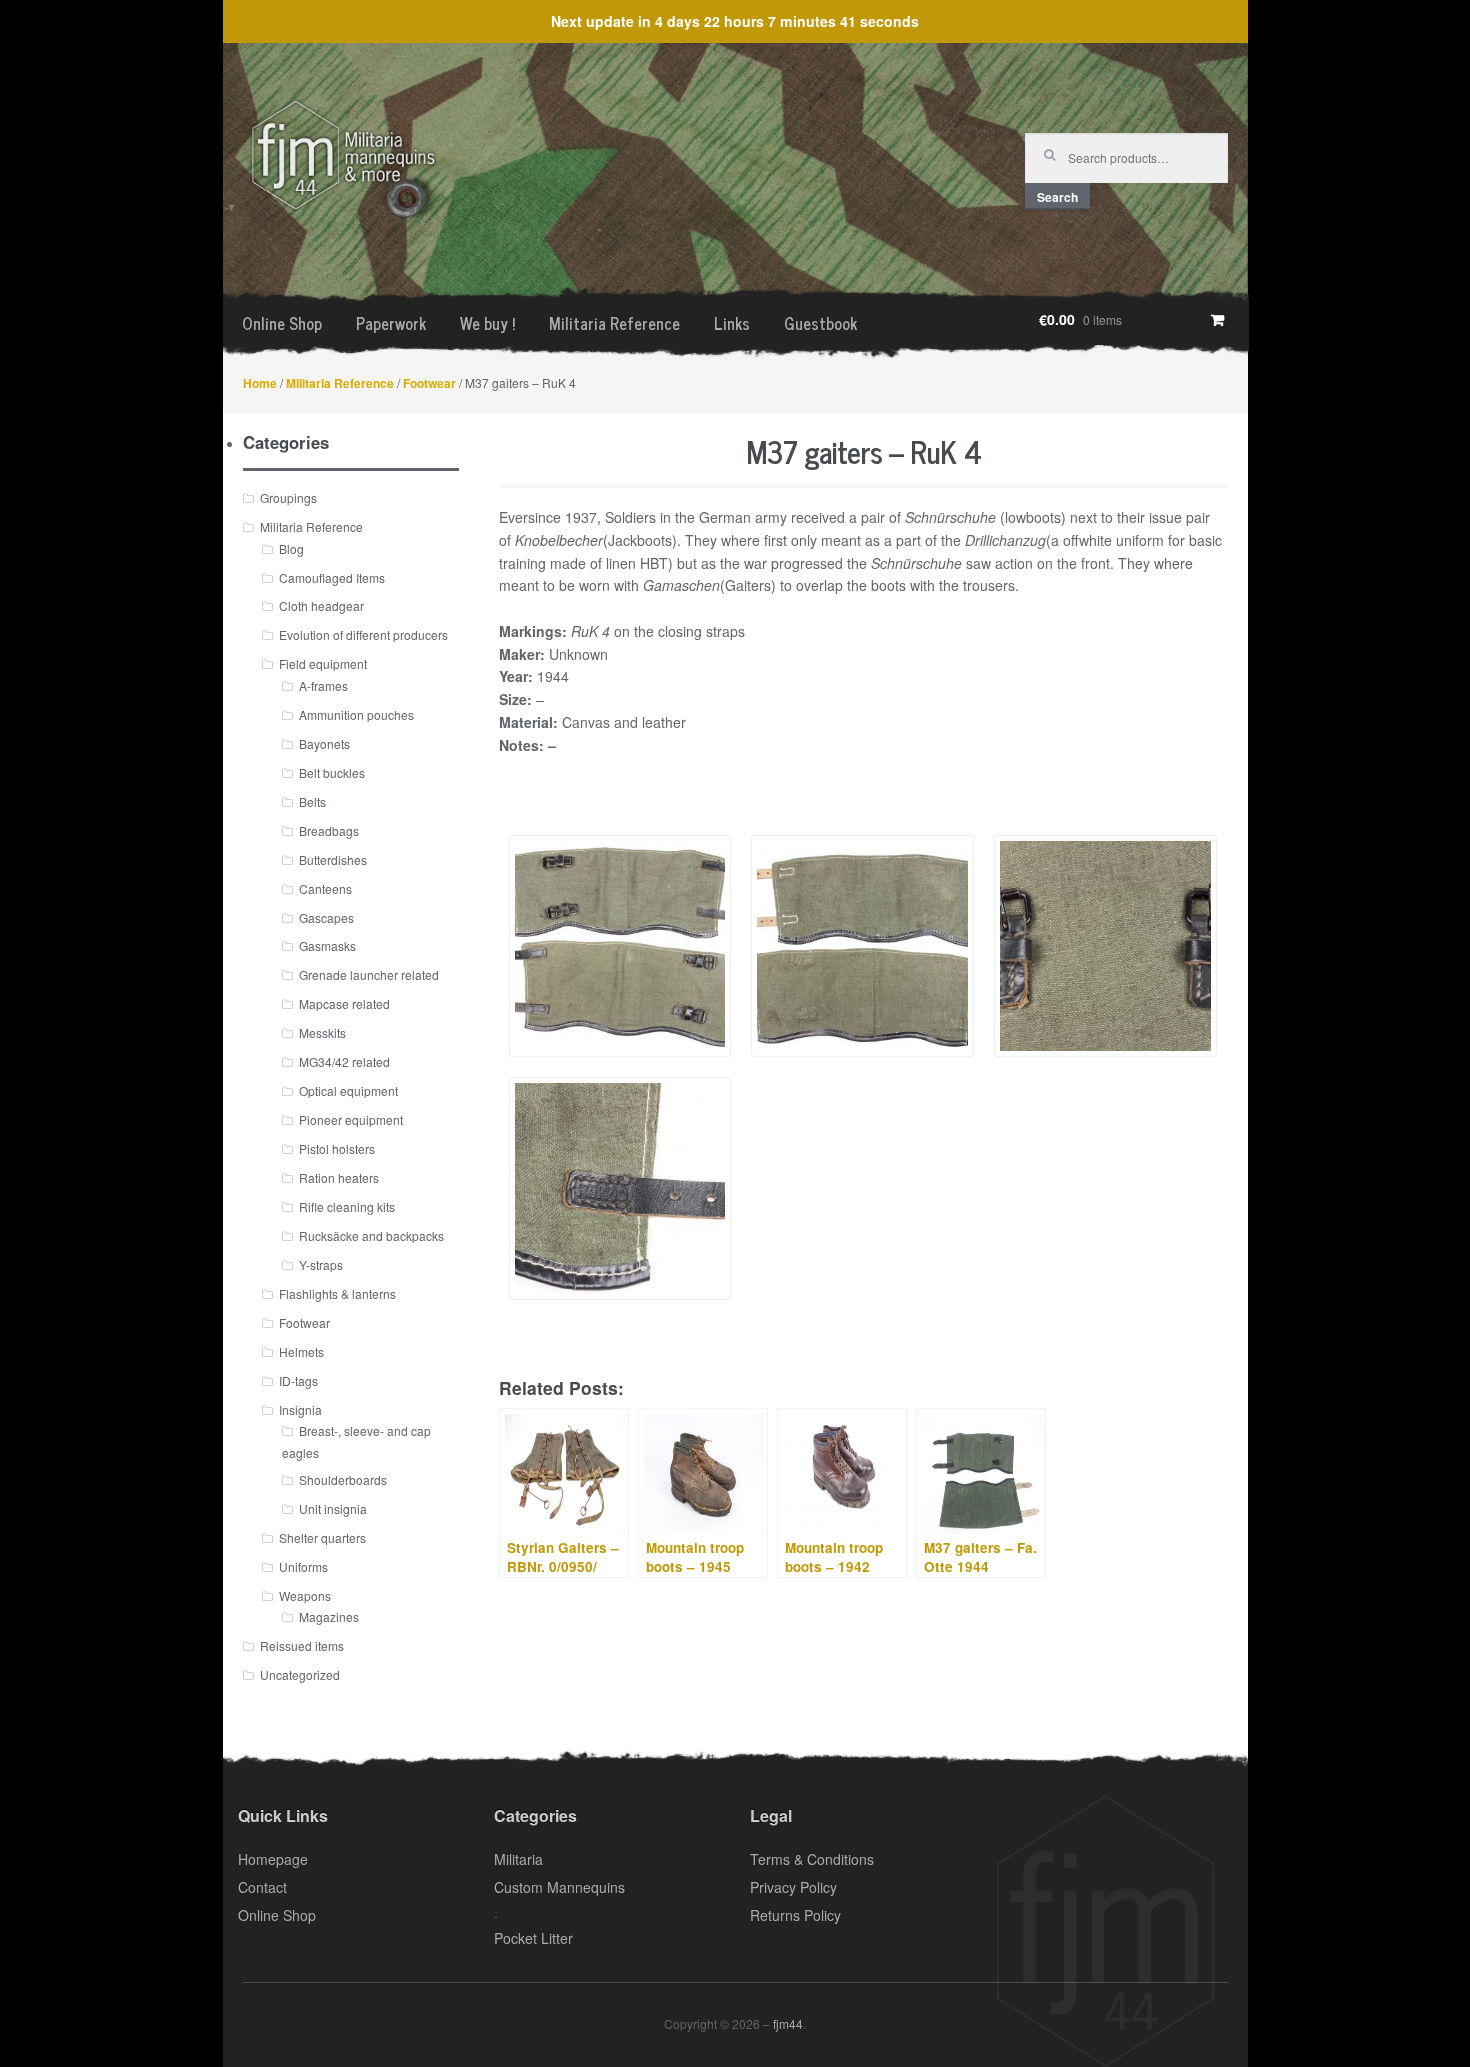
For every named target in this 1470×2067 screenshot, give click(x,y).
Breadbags (329, 830)
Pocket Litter (533, 1938)
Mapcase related (344, 1003)
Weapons (305, 1595)
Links (732, 323)
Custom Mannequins (559, 1887)
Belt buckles (332, 772)
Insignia (300, 1409)
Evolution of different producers (363, 634)
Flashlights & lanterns (337, 1293)
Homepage (273, 1859)
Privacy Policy (793, 1887)
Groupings (288, 497)
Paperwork (391, 323)
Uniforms (303, 1566)
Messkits (322, 1032)
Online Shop (282, 323)
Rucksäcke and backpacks (371, 1235)
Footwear (429, 383)
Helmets (301, 1351)
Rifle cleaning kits (347, 1206)
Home (260, 383)
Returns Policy (795, 1915)
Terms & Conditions (812, 1859)
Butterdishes (333, 859)
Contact (262, 1887)
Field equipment (323, 663)
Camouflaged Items (332, 577)
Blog (291, 548)
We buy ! (487, 323)
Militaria (518, 1859)
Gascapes (326, 917)
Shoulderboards (343, 1479)
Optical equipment (348, 1090)
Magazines (329, 1616)
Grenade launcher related (369, 974)
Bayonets (324, 743)
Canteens (325, 888)
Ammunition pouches (356, 714)
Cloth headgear (321, 605)
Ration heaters (339, 1177)
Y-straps (321, 1264)
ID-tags (298, 1380)
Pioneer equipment (351, 1119)
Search (1057, 197)
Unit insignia (333, 1508)
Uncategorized (300, 1674)
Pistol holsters (337, 1148)
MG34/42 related (344, 1061)
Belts (312, 801)
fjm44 (788, 2023)
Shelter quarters (322, 1537)
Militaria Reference (614, 323)
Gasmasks (327, 945)
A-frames (323, 685)
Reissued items (302, 1645)
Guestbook (820, 323)
